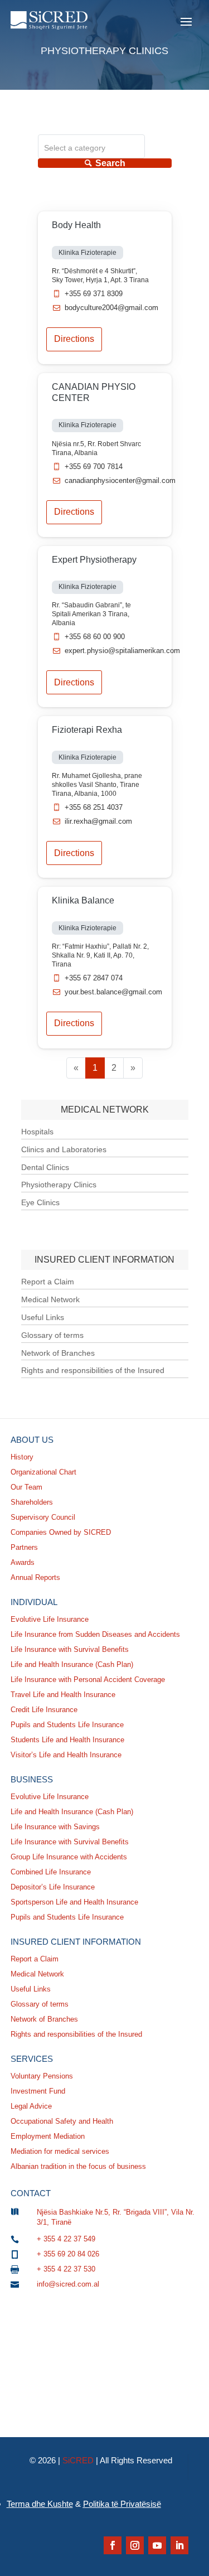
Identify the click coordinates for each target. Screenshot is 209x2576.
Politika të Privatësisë (122, 2504)
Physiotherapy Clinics (59, 1185)
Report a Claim (48, 1282)
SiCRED (78, 2460)
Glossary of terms (52, 1335)
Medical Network (50, 1299)
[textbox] (91, 148)
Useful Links (43, 1317)
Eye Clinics (40, 1202)
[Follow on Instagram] (135, 2545)
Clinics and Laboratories (64, 1149)
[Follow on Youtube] (157, 2545)
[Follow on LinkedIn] (179, 2545)
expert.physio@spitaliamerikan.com (122, 651)
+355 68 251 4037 (94, 807)
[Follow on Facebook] (113, 2545)
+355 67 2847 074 (94, 978)
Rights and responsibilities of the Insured (93, 1370)
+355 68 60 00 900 (95, 637)
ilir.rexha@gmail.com (98, 821)
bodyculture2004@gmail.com (111, 308)
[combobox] (91, 146)
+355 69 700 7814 (94, 467)
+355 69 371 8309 (94, 294)
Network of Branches (58, 1353)
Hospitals (37, 1132)
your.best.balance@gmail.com (113, 992)
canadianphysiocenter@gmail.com (120, 480)
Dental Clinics (45, 1167)
